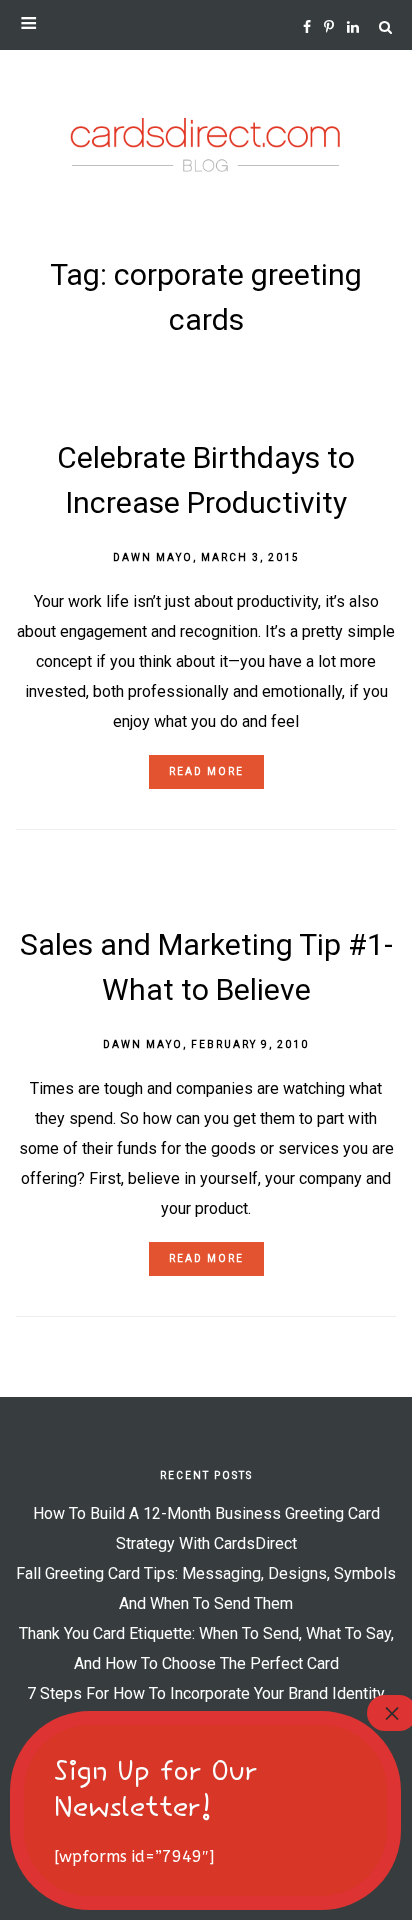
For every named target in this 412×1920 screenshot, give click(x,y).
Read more (206, 771)
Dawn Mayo (153, 557)
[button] (206, 25)
